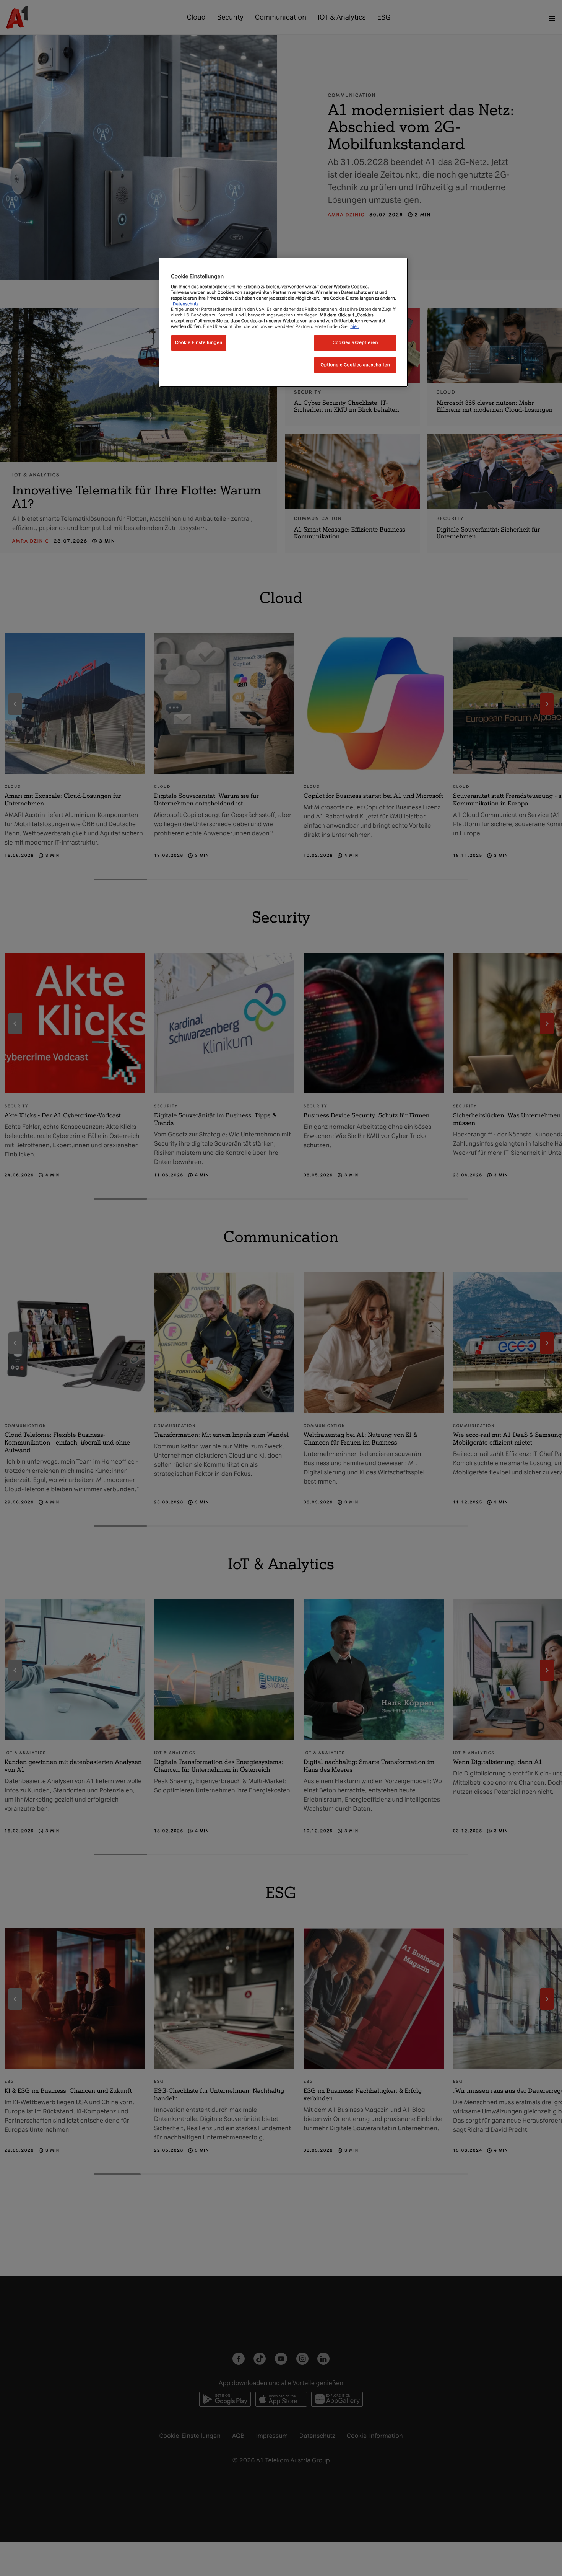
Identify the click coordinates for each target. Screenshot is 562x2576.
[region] (284, 322)
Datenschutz (186, 304)
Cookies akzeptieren (355, 343)
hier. (355, 326)
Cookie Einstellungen (199, 343)
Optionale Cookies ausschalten (356, 365)
